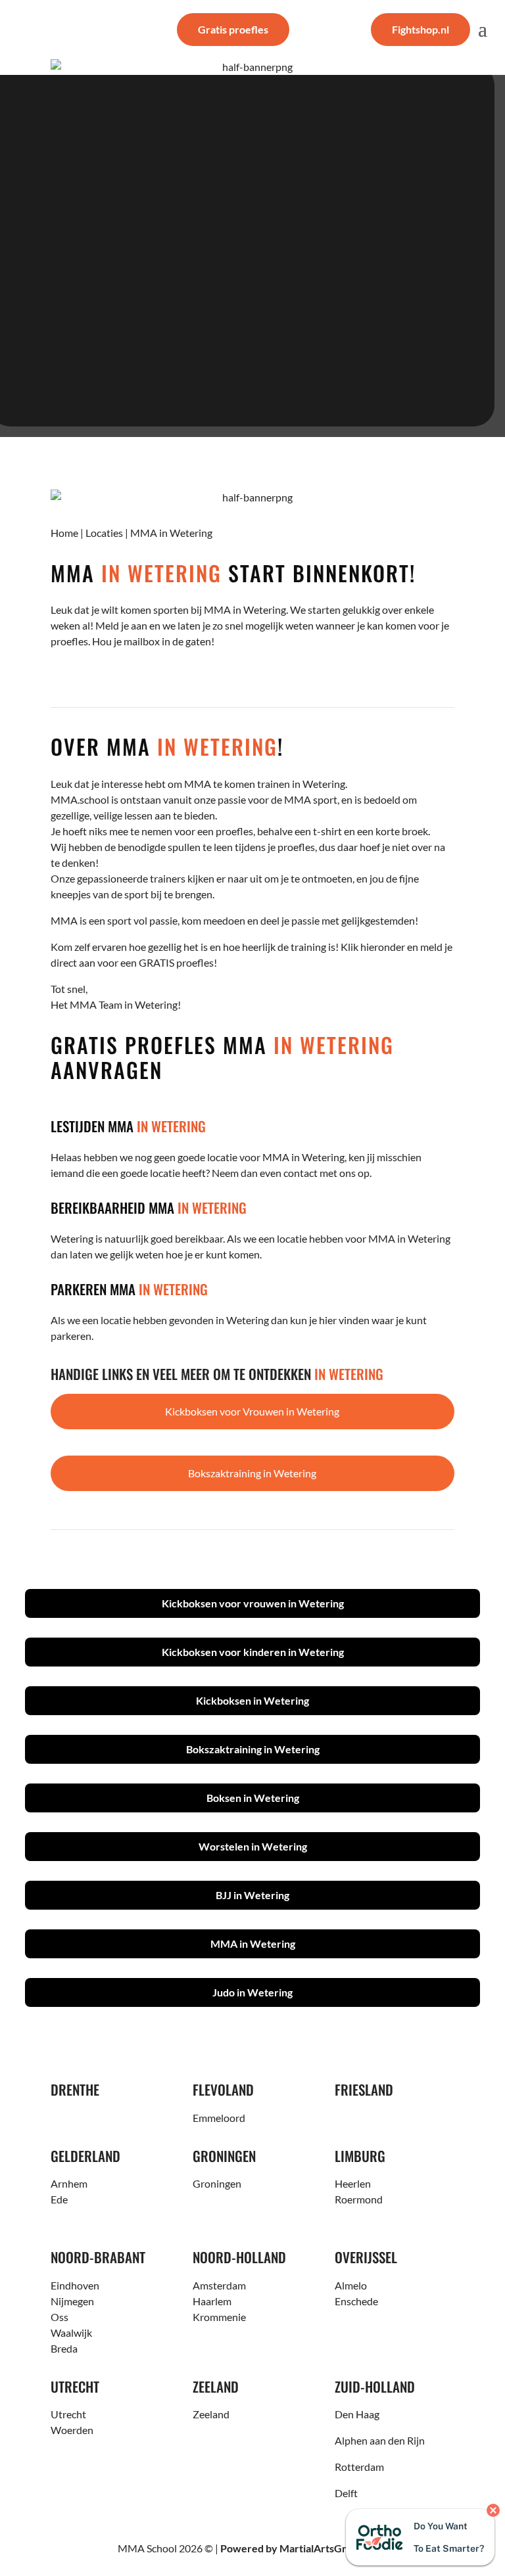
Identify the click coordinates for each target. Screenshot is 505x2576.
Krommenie (219, 2317)
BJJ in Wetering (252, 1895)
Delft (346, 2493)
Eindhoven (75, 2285)
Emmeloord (219, 2118)
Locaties (104, 533)
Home (64, 533)
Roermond (359, 2199)
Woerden (72, 2430)
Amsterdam (219, 2285)
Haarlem (212, 2301)
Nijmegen (72, 2301)
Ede (59, 2199)
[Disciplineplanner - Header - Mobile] (252, 67)
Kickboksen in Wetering (252, 1700)
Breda (64, 2348)
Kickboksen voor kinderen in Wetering (253, 1652)
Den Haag (357, 2414)
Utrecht (68, 2414)
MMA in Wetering (253, 1943)
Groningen (217, 2183)
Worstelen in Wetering (253, 1846)
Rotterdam (359, 2467)
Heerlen (353, 2183)
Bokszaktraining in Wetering (252, 1473)
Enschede (356, 2301)
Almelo (351, 2285)
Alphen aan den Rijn (380, 2440)
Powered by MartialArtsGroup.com (303, 2548)
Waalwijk (71, 2333)
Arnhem (69, 2183)
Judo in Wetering (252, 1992)
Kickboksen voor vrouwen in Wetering (253, 1603)
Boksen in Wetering (253, 1798)
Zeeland (211, 2414)
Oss (60, 2317)
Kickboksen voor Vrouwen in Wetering (252, 1411)
